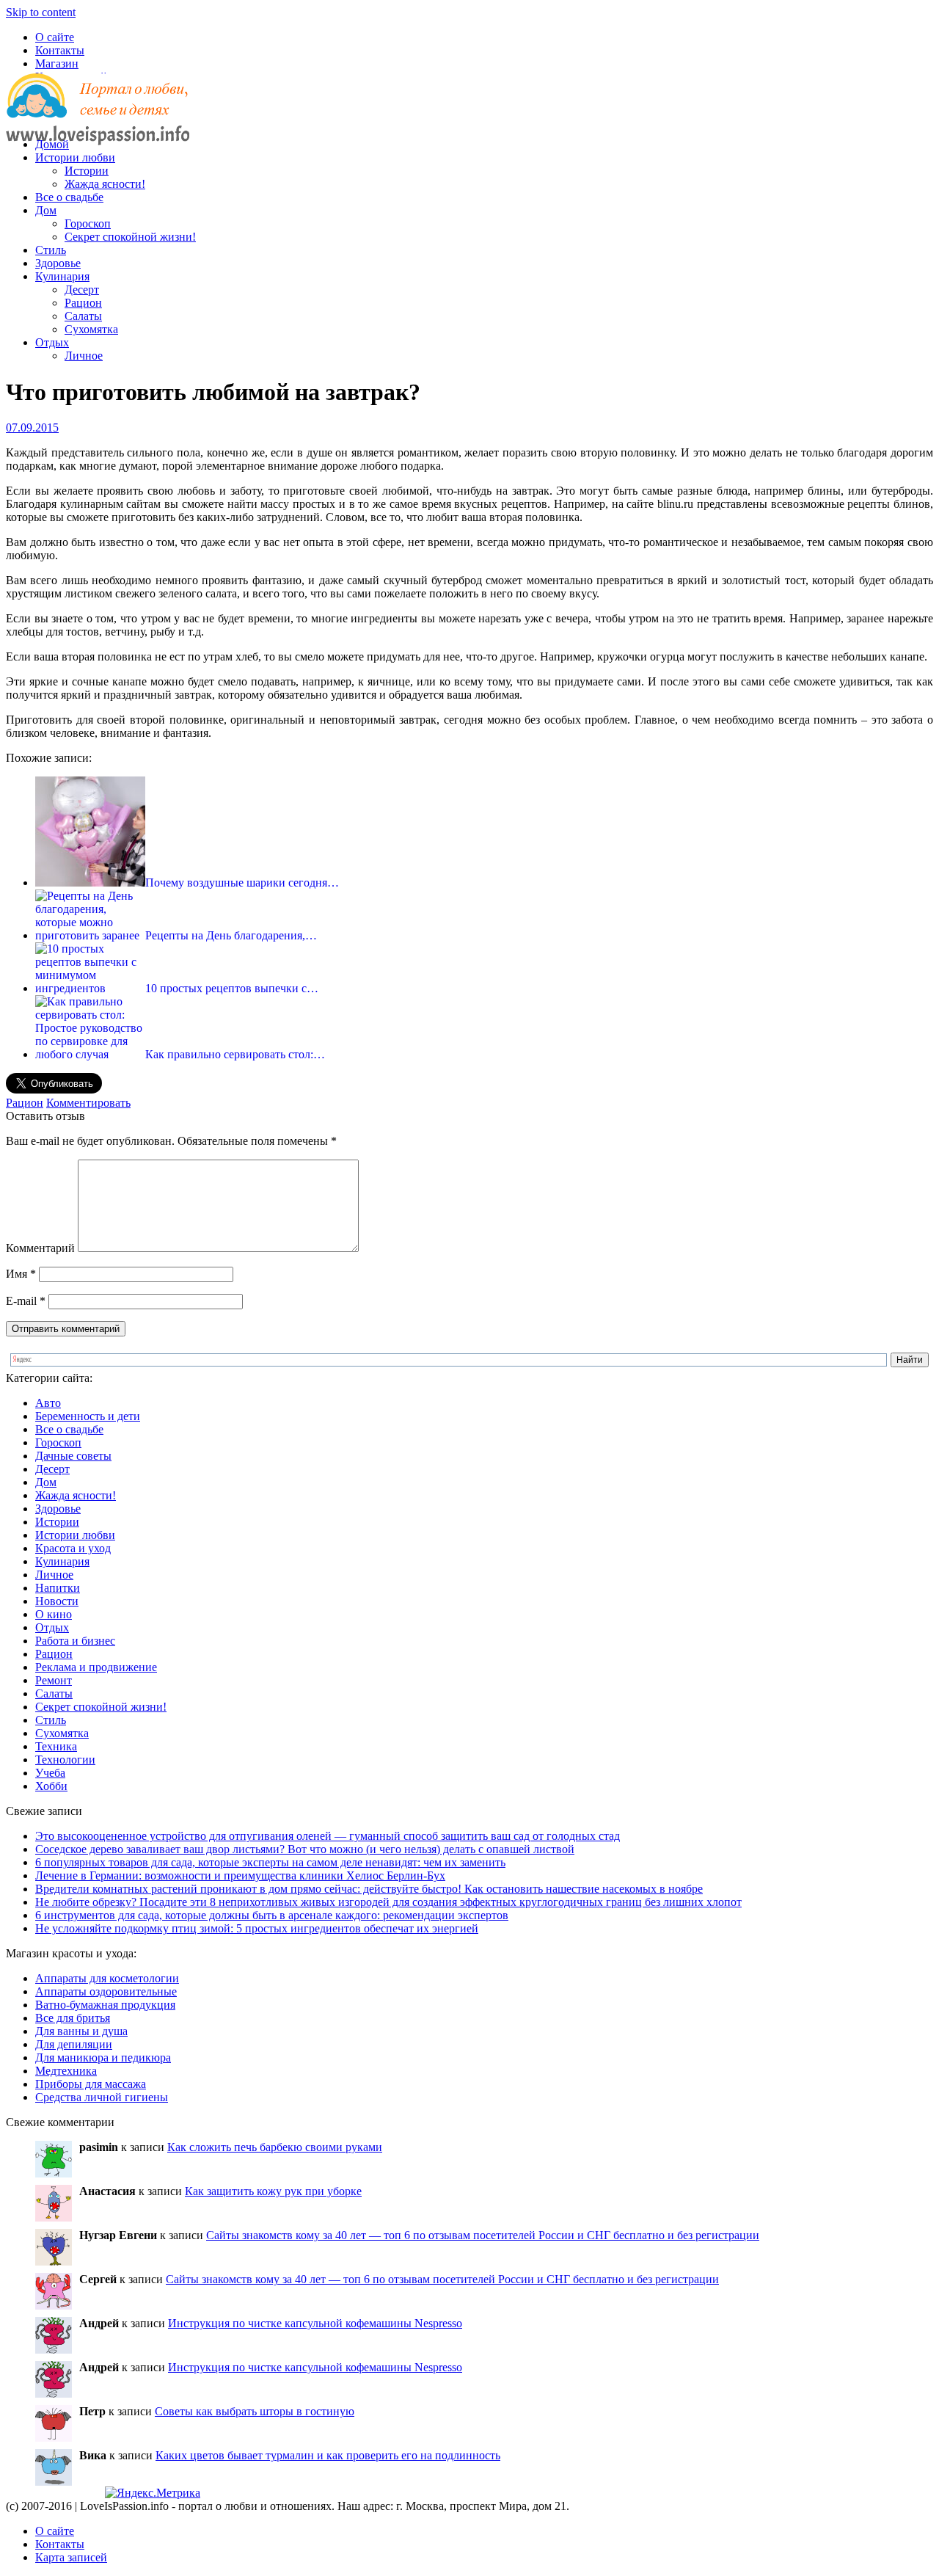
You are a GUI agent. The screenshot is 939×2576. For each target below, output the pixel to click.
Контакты (60, 50)
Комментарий (40, 1248)
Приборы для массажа (91, 2084)
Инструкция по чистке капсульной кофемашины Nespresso (315, 2323)
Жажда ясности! (105, 184)
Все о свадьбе (69, 197)
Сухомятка (91, 329)
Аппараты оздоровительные (106, 1991)
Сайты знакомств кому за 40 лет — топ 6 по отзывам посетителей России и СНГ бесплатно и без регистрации (483, 2235)
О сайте (55, 37)
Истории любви (75, 157)
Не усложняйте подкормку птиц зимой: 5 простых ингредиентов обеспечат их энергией (257, 1928)
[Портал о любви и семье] (98, 119)
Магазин (57, 63)
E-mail (26, 1301)
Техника (56, 1746)
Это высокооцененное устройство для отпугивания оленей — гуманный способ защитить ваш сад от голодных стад (328, 1836)
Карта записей (71, 2557)
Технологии (65, 1760)
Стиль (51, 250)
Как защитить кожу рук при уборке (273, 2191)
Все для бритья (73, 2018)
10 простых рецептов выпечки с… (232, 988)
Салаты (83, 316)
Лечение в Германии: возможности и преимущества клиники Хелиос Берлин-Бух (240, 1875)
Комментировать (88, 1103)
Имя (21, 1274)
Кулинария (62, 276)
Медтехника (66, 2071)
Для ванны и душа (81, 2031)
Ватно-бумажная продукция (105, 2005)
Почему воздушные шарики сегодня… (242, 883)
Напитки (58, 1588)
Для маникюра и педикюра (103, 2057)
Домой (52, 144)
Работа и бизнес (75, 1641)
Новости (57, 1601)
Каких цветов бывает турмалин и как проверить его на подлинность (328, 2455)
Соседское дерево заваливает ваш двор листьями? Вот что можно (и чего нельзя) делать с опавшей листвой (305, 1849)
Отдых (52, 342)
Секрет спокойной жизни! (130, 237)
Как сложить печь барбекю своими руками (275, 2147)
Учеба (50, 1773)
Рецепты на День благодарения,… (231, 935)
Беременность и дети (88, 1416)
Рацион (83, 303)
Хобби (51, 1786)
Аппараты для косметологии (107, 1978)
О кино (54, 1614)
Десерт (82, 290)
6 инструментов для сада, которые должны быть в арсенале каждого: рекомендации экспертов (272, 1915)
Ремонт (54, 1680)
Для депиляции (74, 2044)
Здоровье (58, 263)
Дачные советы (73, 1456)
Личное (84, 356)
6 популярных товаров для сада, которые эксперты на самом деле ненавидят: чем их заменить (270, 1862)
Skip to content (41, 12)
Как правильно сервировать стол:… (235, 1054)
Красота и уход (73, 1548)
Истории (87, 171)
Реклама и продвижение (96, 1667)
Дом (46, 210)
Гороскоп (88, 223)
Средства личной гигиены (102, 2097)
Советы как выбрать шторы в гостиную (255, 2411)
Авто (48, 1403)
